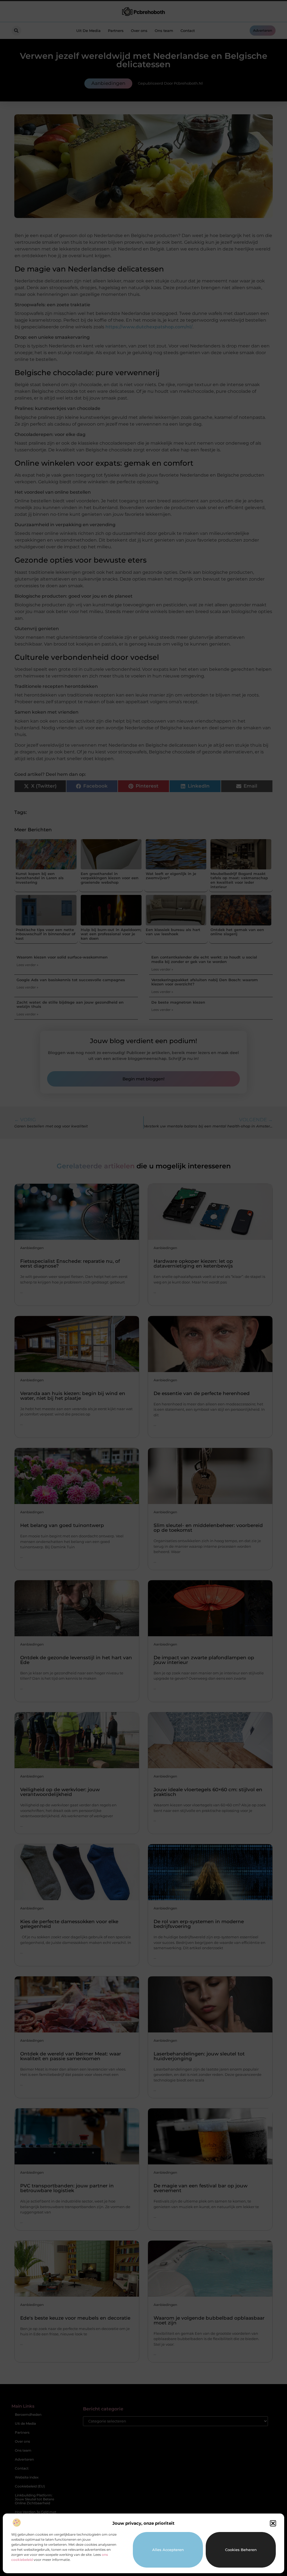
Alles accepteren (168, 2550)
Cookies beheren (241, 2550)
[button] (273, 2523)
